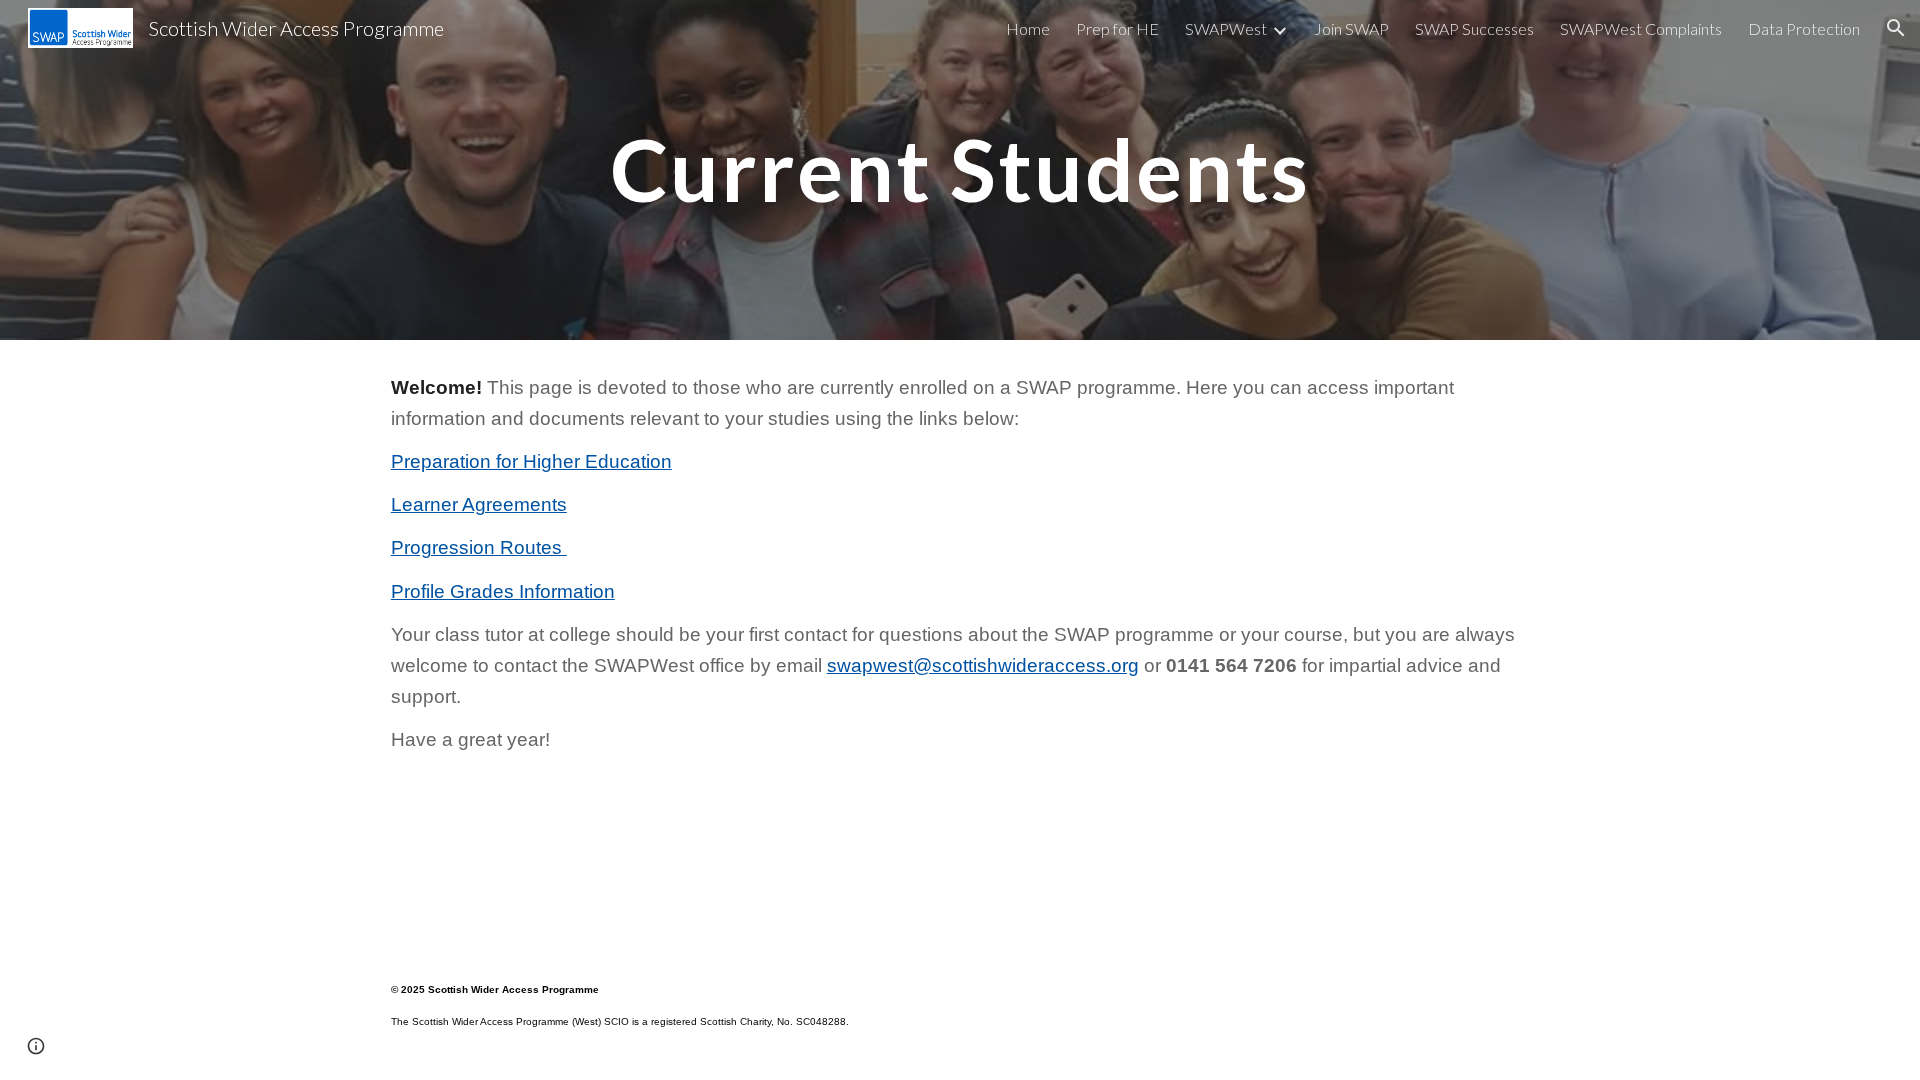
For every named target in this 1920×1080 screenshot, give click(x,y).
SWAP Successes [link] (1474, 28)
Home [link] (1028, 28)
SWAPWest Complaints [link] (1641, 28)
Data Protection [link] (1804, 28)
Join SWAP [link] (1351, 28)
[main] (960, 169)
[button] (1896, 28)
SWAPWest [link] (1226, 28)
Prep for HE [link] (1117, 28)
